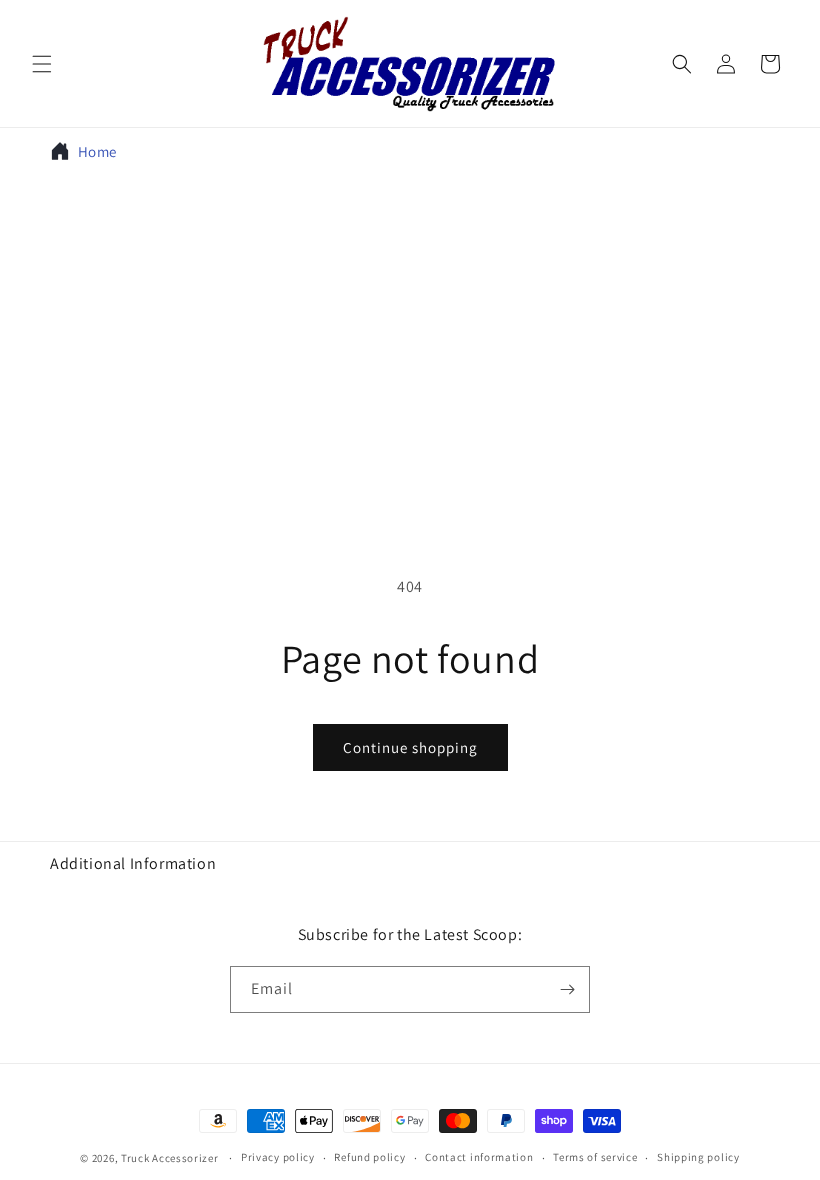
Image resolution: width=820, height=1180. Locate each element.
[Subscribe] (567, 989)
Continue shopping (410, 747)
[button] (42, 64)
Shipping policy (698, 1157)
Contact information (479, 1157)
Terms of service (595, 1157)
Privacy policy (278, 1157)
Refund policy (369, 1157)
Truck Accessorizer (170, 1158)
